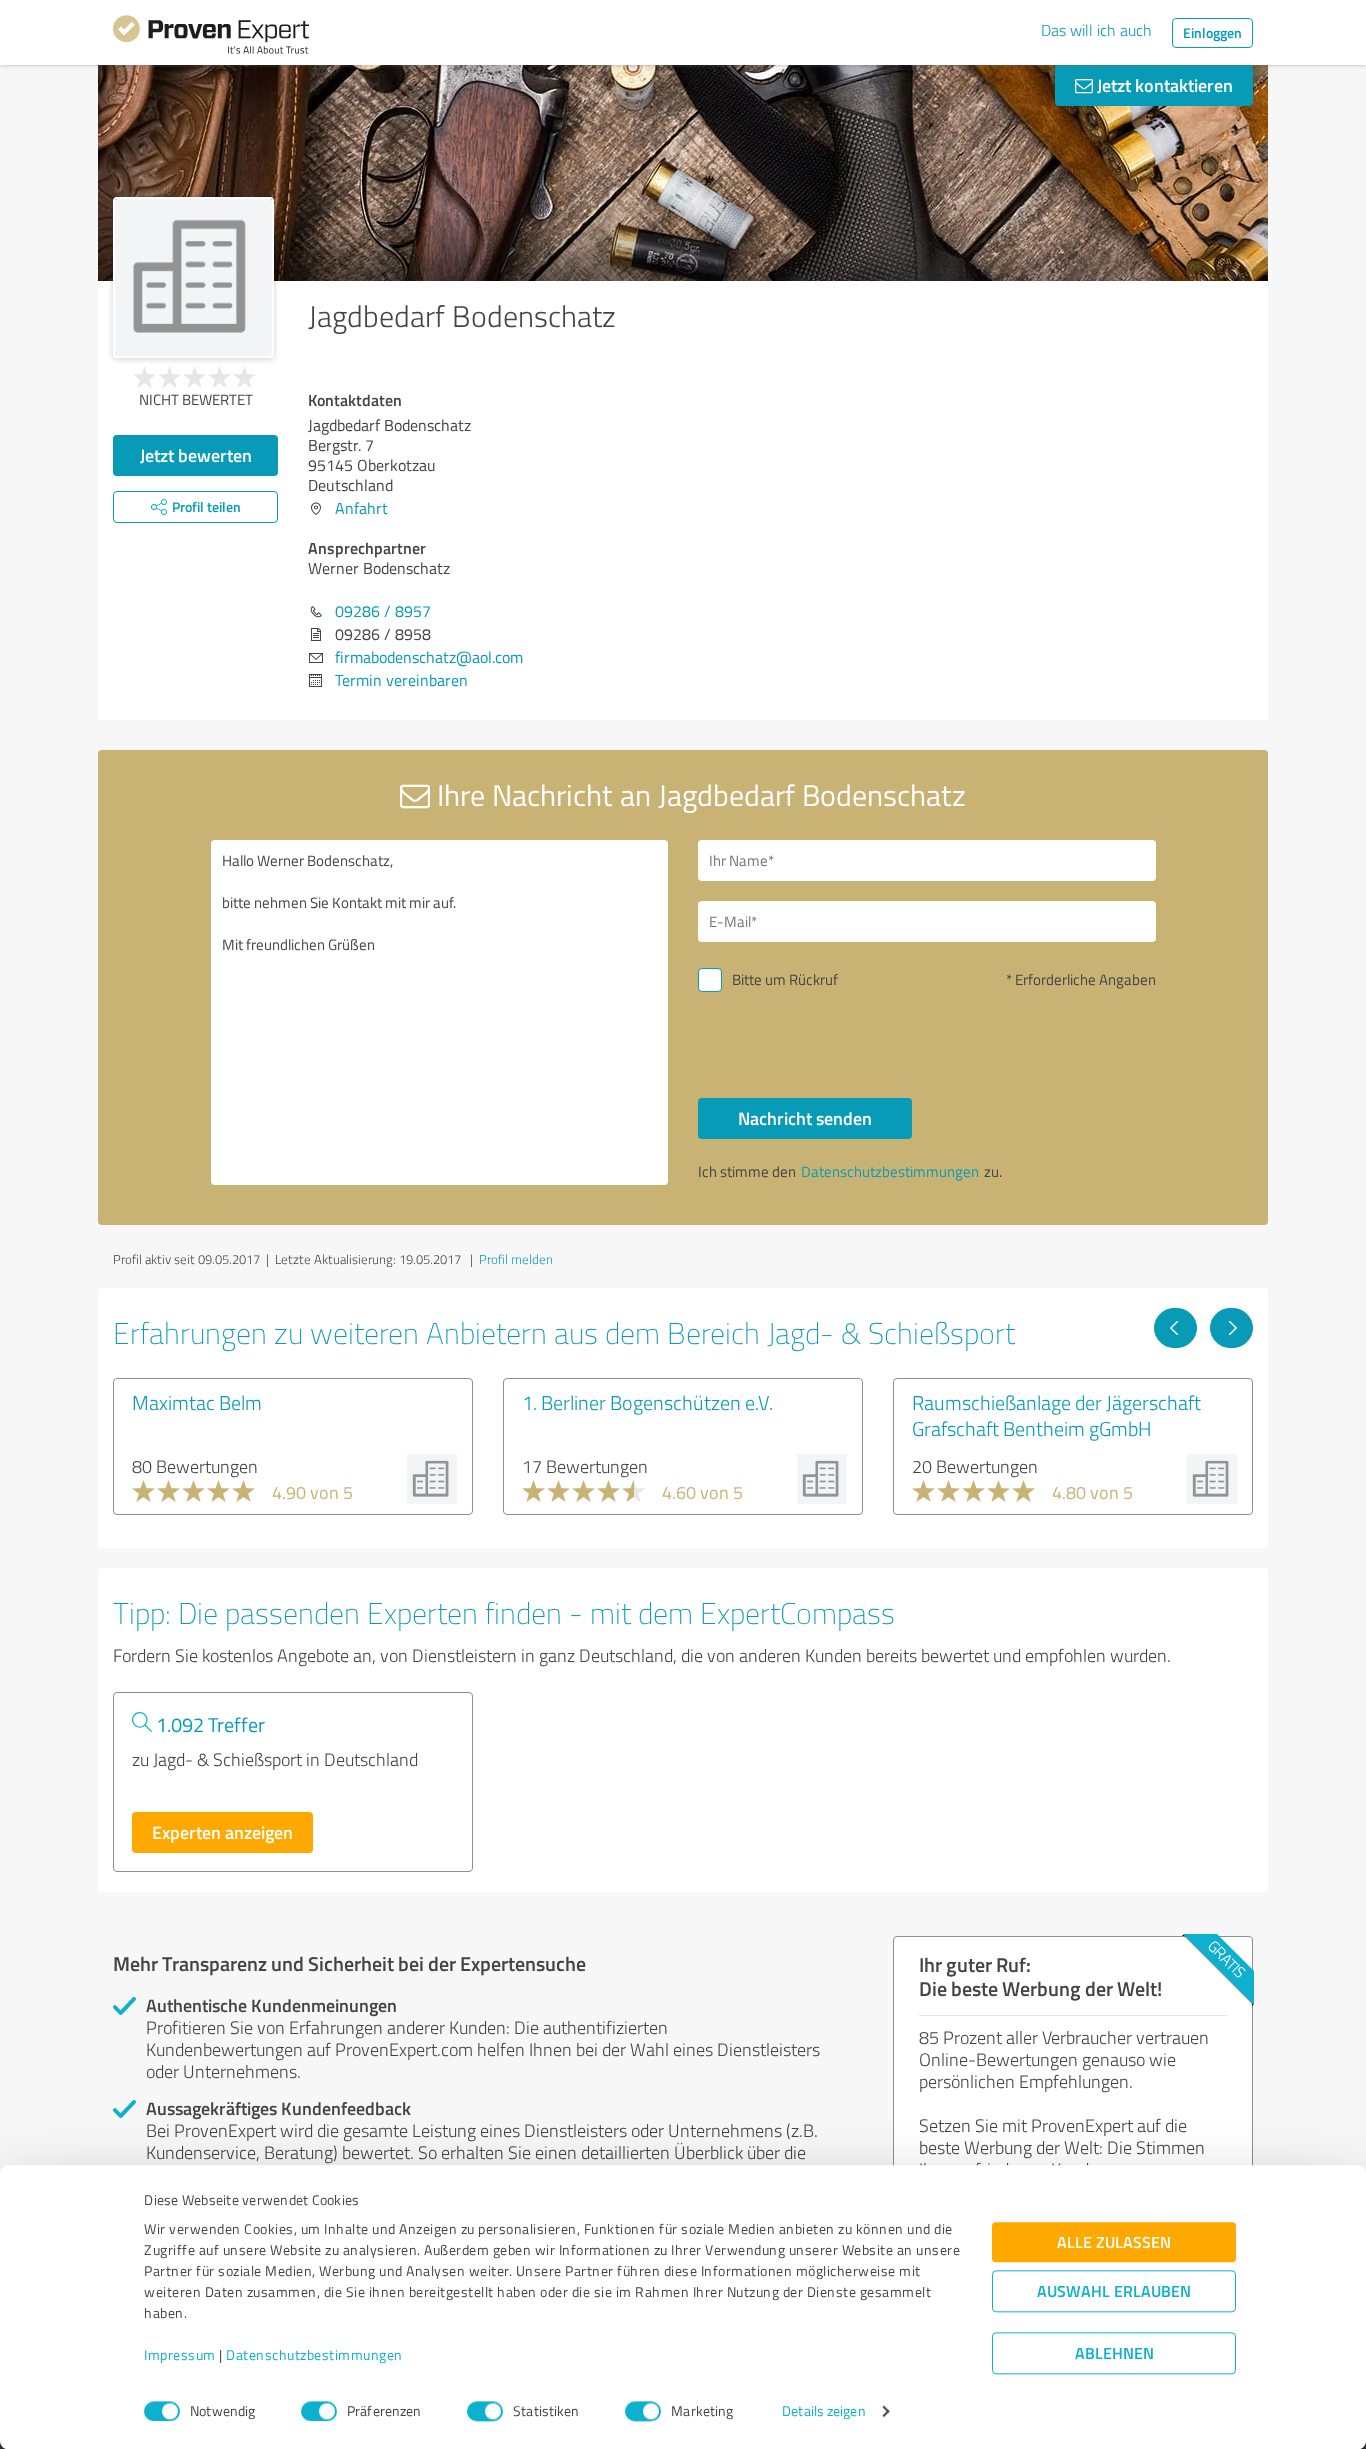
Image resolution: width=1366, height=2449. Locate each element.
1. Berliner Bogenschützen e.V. (647, 1402)
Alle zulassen (1114, 2242)
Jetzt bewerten (196, 455)
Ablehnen (1114, 2353)
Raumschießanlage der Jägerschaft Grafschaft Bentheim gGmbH (1056, 1415)
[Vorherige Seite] (1175, 1328)
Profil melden (516, 1259)
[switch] (319, 2411)
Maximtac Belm (197, 1402)
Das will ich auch (1096, 30)
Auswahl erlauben (1114, 2291)
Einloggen (1212, 32)
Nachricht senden (805, 1118)
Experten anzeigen (222, 1832)
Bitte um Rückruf (785, 979)
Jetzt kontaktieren (1163, 85)
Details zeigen (823, 2411)
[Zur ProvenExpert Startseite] (211, 38)
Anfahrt (361, 508)
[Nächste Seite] (1231, 1328)
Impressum (180, 2355)
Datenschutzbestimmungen (314, 2355)
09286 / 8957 (383, 611)
